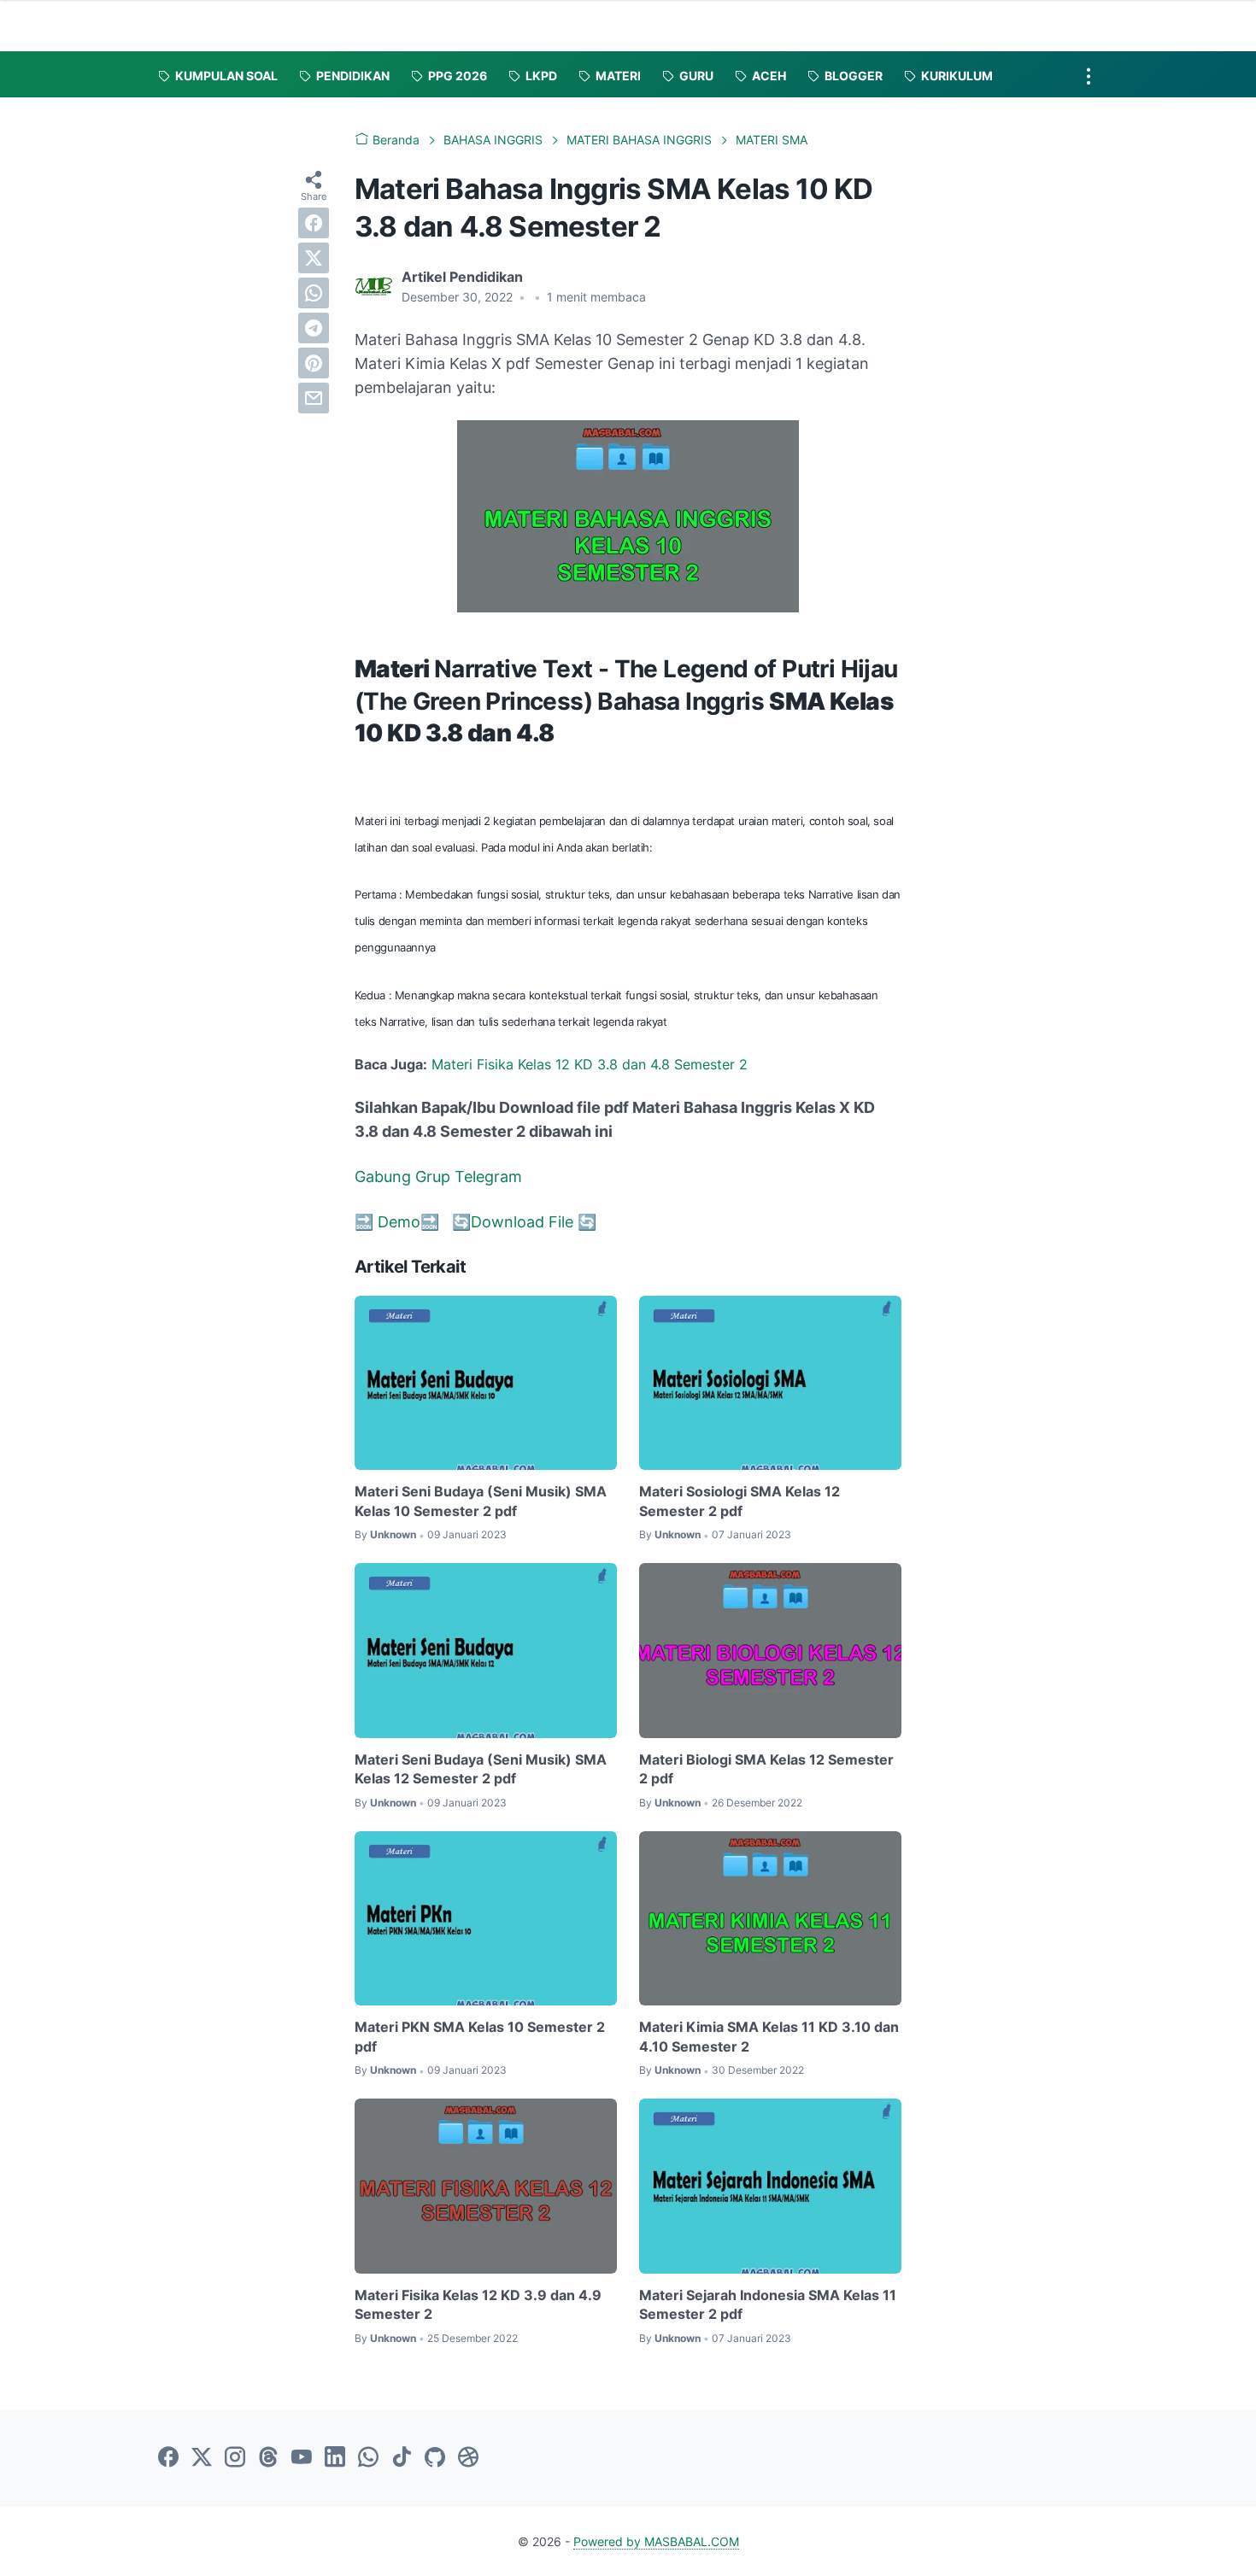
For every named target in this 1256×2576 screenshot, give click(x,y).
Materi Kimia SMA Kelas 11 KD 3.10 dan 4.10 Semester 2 (769, 2036)
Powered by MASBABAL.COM (656, 2541)
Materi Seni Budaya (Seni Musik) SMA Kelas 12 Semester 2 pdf (481, 1769)
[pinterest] (314, 363)
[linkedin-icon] (335, 2458)
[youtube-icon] (302, 2458)
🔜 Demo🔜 (399, 1222)
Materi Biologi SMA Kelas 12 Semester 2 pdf (766, 1769)
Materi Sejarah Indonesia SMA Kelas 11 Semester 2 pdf (768, 2304)
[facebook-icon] (168, 2458)
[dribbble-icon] (468, 2458)
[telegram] (314, 328)
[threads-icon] (268, 2458)
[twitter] (314, 258)
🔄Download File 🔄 (524, 1222)
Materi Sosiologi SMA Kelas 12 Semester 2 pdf (740, 1501)
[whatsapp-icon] (368, 2458)
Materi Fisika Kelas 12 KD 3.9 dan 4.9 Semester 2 (478, 2304)
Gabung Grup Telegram (438, 1177)
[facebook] (314, 223)
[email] (314, 398)
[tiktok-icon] (402, 2458)
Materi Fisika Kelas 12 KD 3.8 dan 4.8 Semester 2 (590, 1064)
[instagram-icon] (235, 2458)
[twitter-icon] (202, 2458)
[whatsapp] (314, 293)
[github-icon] (435, 2458)
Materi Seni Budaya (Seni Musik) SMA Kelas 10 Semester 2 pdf (481, 1501)
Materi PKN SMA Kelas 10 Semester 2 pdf (480, 2036)
